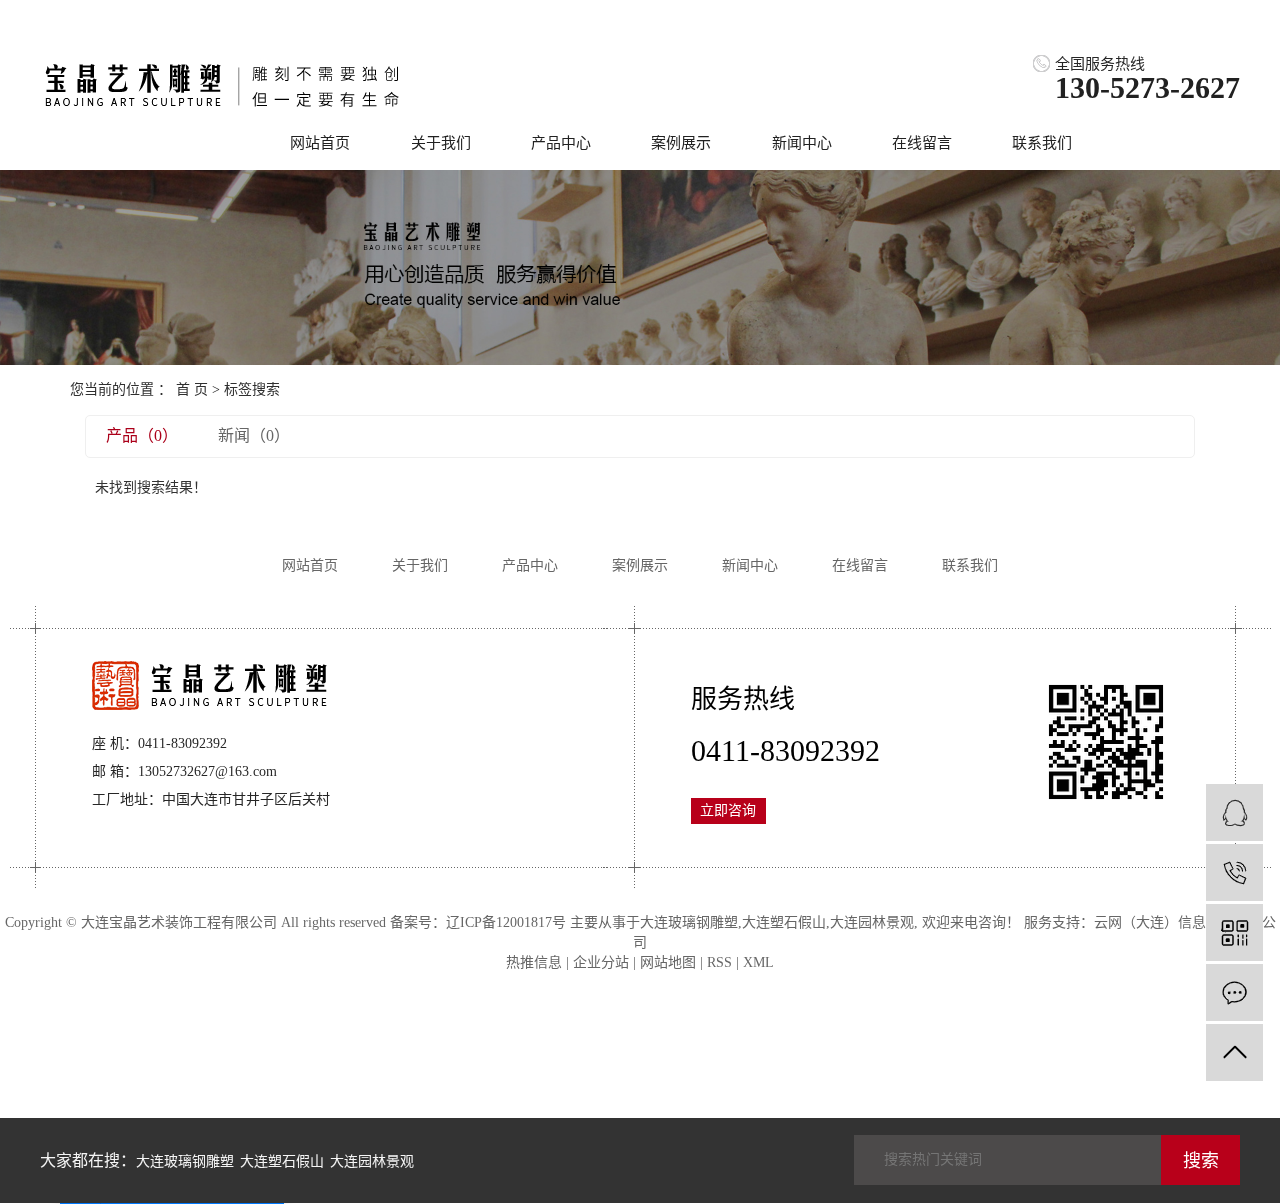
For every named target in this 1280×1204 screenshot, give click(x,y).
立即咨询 (728, 810)
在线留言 (922, 143)
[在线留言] (1234, 992)
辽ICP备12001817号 (506, 922)
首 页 (192, 389)
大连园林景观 (872, 922)
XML (758, 962)
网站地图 (668, 962)
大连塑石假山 (784, 922)
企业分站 (601, 962)
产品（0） (142, 435)
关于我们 (441, 143)
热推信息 (534, 962)
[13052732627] (1234, 872)
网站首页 (320, 143)
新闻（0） (254, 435)
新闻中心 (802, 143)
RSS (719, 962)
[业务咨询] (1234, 812)
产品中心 (561, 143)
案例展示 (681, 143)
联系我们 (1042, 143)
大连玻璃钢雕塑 (689, 922)
